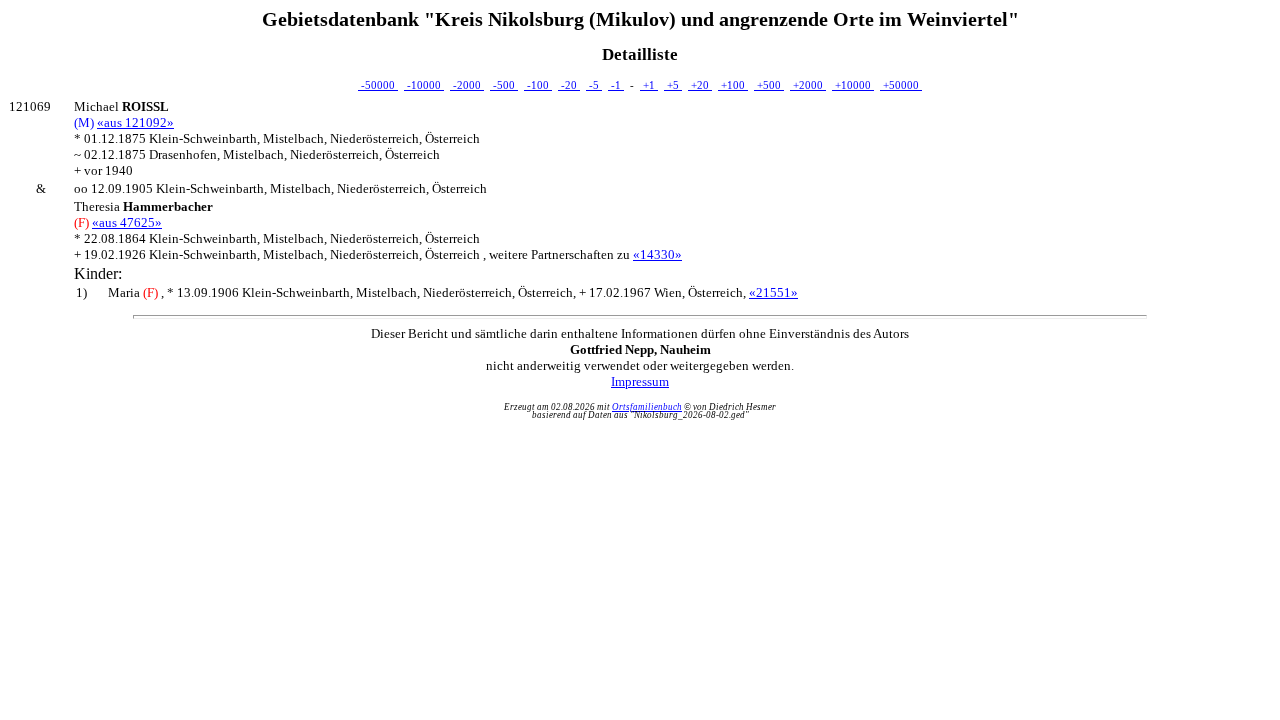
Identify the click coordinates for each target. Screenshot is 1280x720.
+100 (733, 85)
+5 (673, 85)
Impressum (640, 381)
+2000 (808, 85)
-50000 (378, 85)
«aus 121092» (135, 122)
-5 (594, 85)
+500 (769, 85)
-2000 (467, 85)
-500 (504, 85)
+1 (649, 85)
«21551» (773, 292)
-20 (569, 85)
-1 (616, 85)
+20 (700, 85)
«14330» (657, 254)
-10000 (424, 85)
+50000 (901, 85)
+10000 (853, 85)
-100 (538, 85)
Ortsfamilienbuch (647, 407)
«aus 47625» (127, 222)
